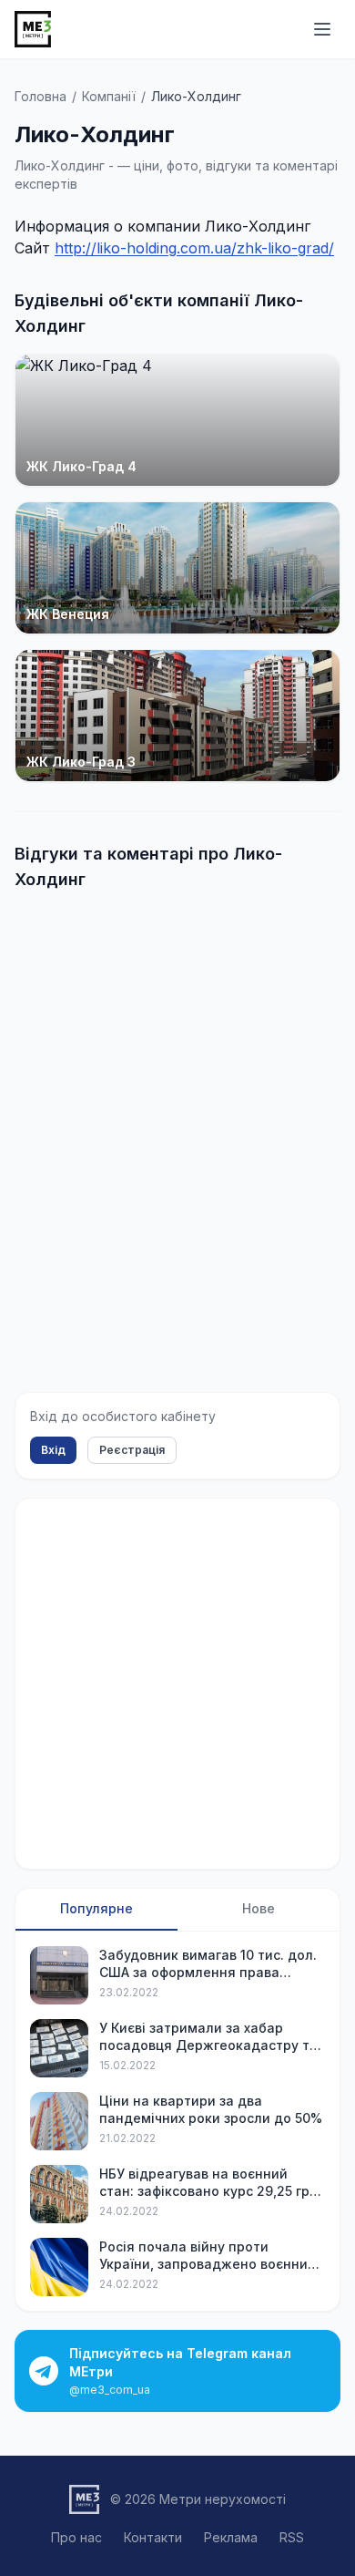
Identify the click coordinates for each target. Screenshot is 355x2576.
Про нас (76, 2537)
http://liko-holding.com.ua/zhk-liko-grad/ (194, 248)
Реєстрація (132, 1450)
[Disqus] (177, 1135)
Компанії (109, 96)
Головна (41, 96)
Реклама (231, 2537)
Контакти (153, 2537)
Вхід (53, 1450)
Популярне (96, 1908)
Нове (259, 1908)
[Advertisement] (177, 1684)
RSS (292, 2537)
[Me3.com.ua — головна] (33, 29)
